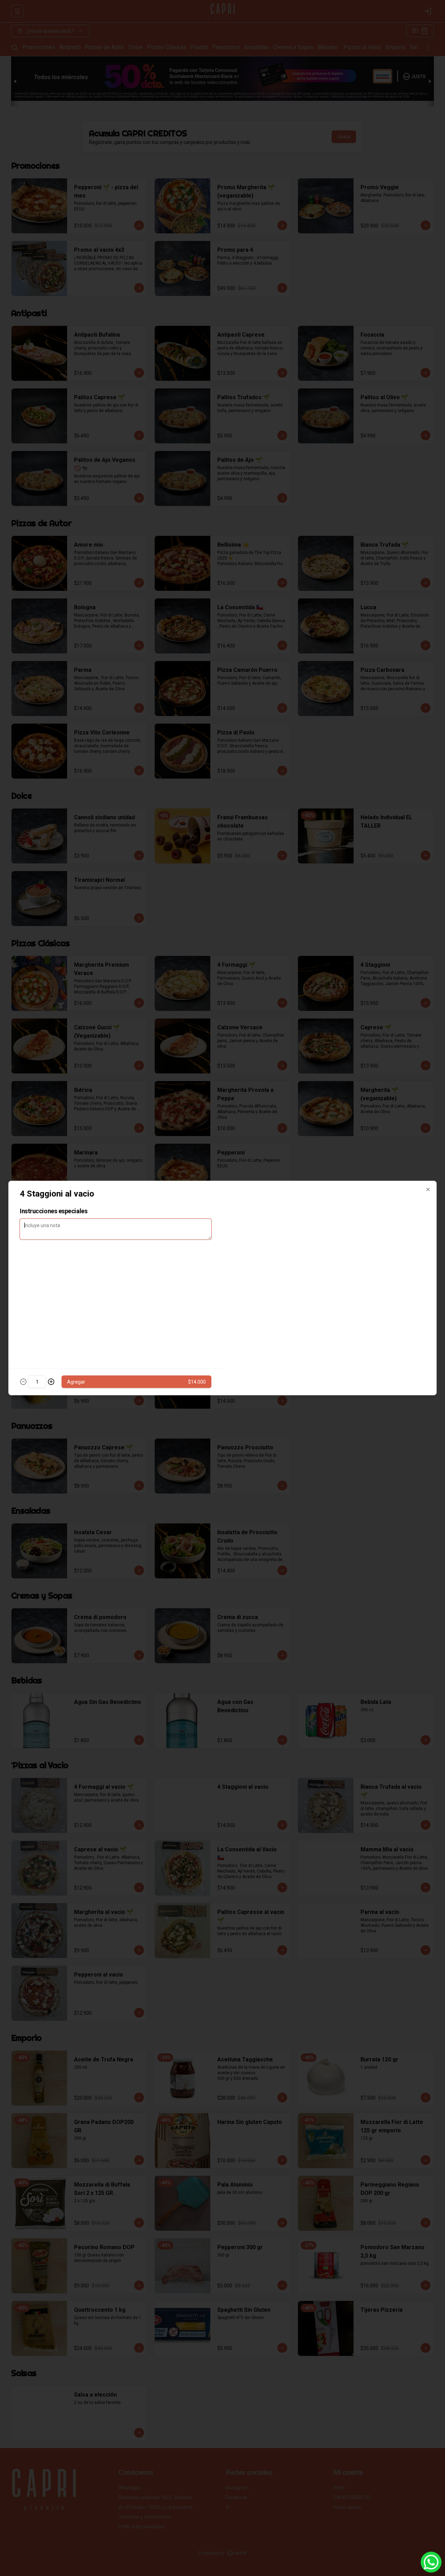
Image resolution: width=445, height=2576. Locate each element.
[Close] (428, 1190)
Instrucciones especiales (54, 1211)
